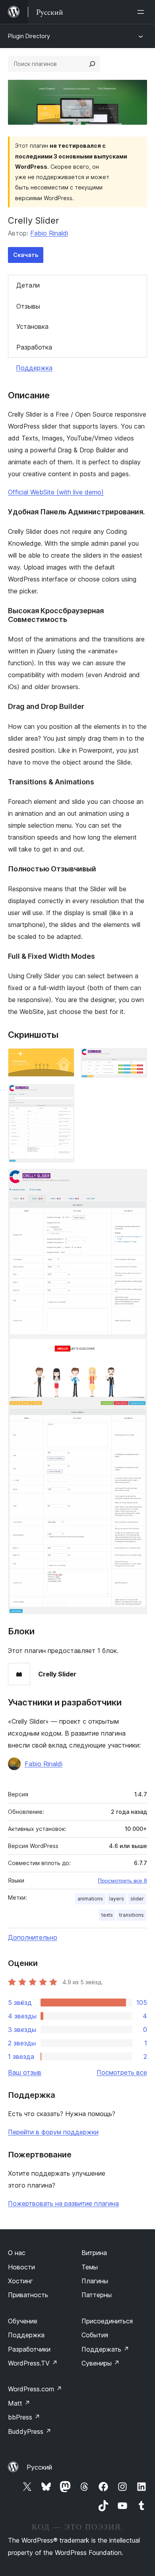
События (95, 2335)
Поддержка (34, 368)
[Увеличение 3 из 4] (64, 1095)
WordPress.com (35, 2389)
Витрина (94, 2253)
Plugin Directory (29, 36)
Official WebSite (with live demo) (56, 492)
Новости (21, 2267)
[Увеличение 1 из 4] (64, 1059)
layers (117, 1899)
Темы (90, 2267)
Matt (19, 2403)
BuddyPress (30, 2431)
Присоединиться (107, 2321)
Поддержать (105, 2349)
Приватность (28, 2295)
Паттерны (97, 2295)
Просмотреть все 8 (122, 1881)
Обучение (23, 2321)
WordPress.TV (33, 2363)
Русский (39, 2467)
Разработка (34, 347)
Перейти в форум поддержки (53, 2132)
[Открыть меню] (142, 12)
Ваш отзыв (25, 2072)
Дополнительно (33, 1937)
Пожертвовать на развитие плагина (63, 2203)
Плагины (95, 2281)
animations (90, 1899)
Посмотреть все (122, 2072)
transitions (132, 1915)
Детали (28, 285)
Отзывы (28, 306)
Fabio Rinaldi (49, 233)
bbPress (24, 2417)
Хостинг (20, 2281)
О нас (17, 2253)
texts (107, 1915)
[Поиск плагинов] (92, 64)
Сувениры (101, 2363)
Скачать (26, 255)
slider (137, 1899)
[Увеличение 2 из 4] (136, 1059)
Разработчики (29, 2349)
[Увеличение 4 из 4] (136, 1180)
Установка (32, 326)
